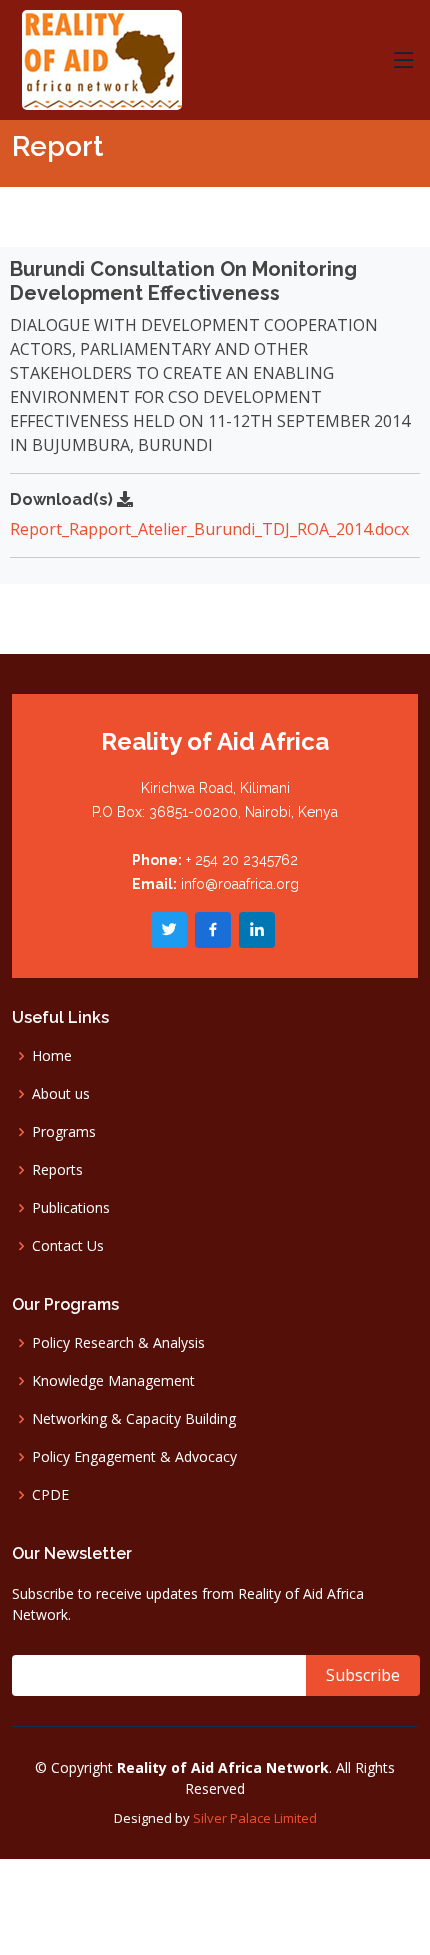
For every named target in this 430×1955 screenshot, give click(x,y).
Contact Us (68, 1246)
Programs (64, 1132)
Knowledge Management (113, 1381)
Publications (71, 1208)
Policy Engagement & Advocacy (134, 1457)
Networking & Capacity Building (134, 1419)
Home (52, 1056)
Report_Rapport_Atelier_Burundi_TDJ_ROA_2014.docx (209, 529)
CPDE (50, 1495)
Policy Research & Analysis (118, 1343)
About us (61, 1094)
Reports (57, 1170)
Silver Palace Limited (255, 1818)
